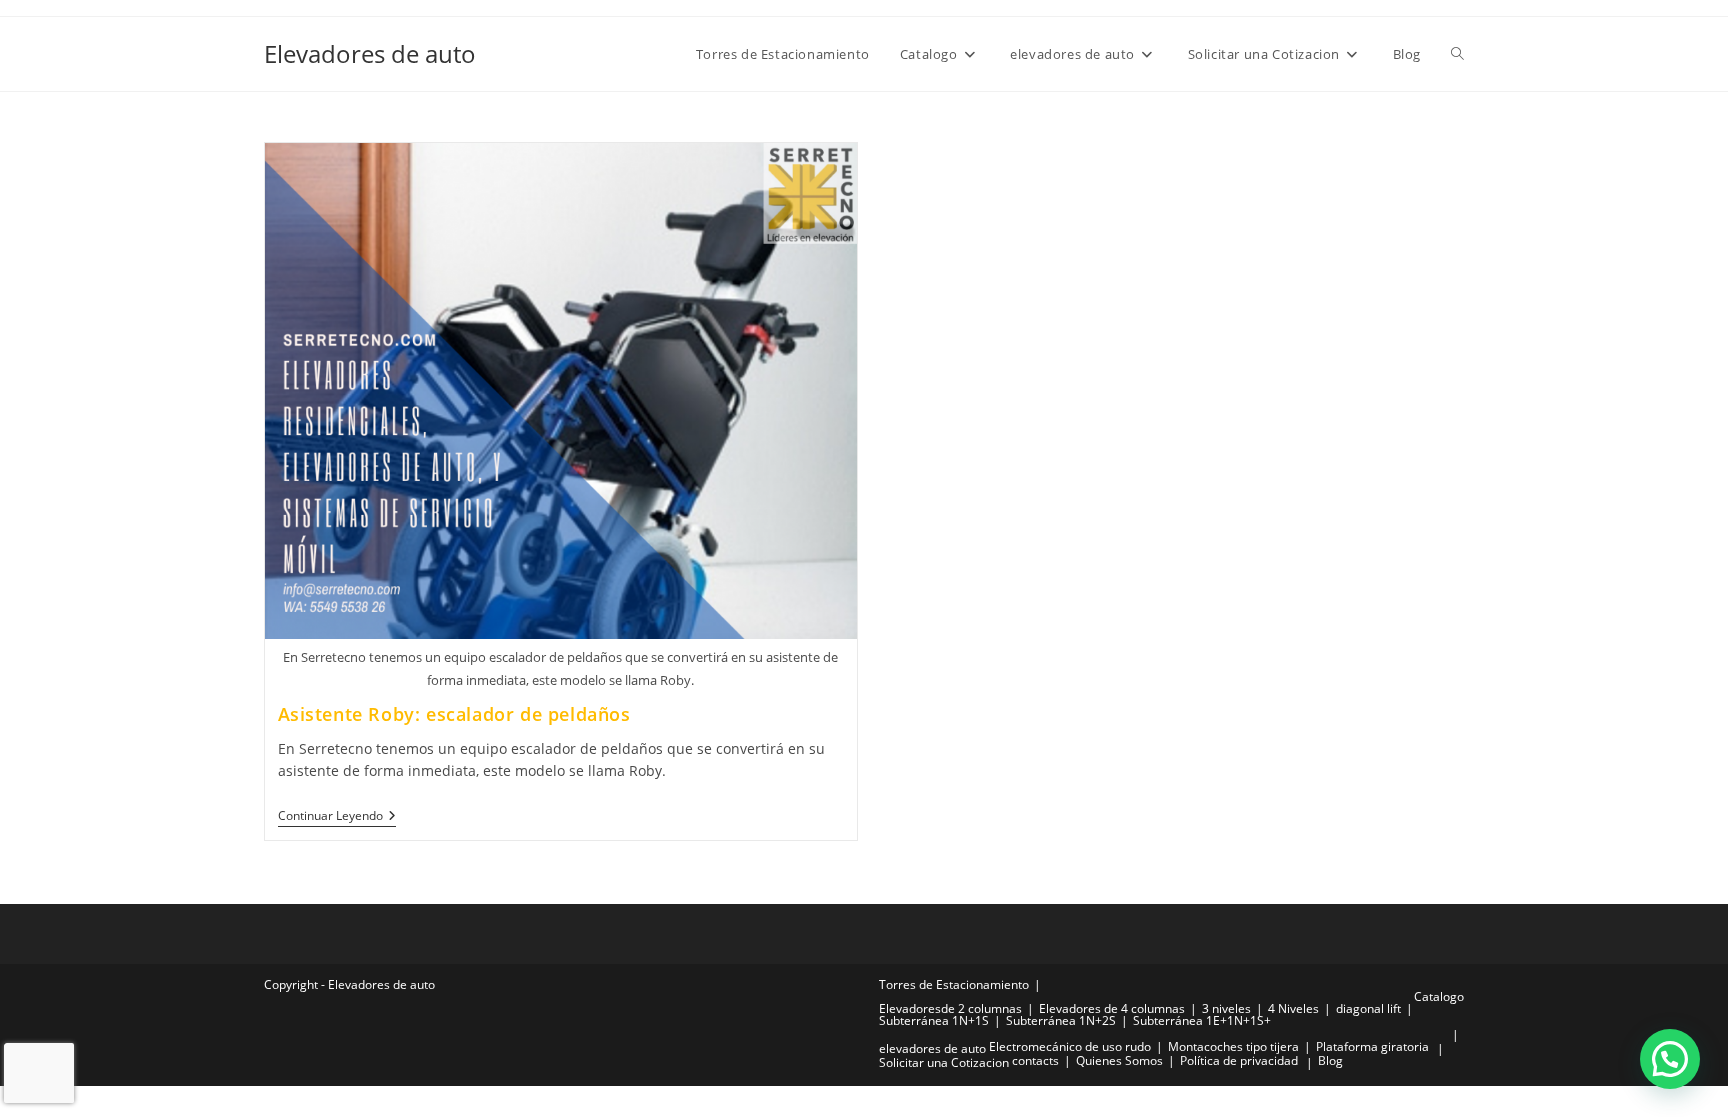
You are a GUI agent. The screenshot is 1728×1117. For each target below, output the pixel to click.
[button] (1670, 1059)
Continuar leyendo (337, 816)
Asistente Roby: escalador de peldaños (454, 714)
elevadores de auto (932, 1048)
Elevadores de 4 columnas (1112, 1008)
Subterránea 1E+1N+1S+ (1202, 1020)
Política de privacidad (1239, 1060)
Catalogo (1439, 996)
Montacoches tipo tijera (1233, 1046)
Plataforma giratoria (1372, 1046)
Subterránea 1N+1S (934, 1020)
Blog (1330, 1060)
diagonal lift (1368, 1008)
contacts (1035, 1060)
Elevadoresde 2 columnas (950, 1008)
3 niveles (1226, 1008)
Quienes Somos (1119, 1060)
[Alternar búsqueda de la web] (1457, 54)
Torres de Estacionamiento (954, 984)
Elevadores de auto (370, 53)
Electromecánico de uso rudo (1070, 1046)
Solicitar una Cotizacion (944, 1062)
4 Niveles (1293, 1008)
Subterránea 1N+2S (1061, 1020)
